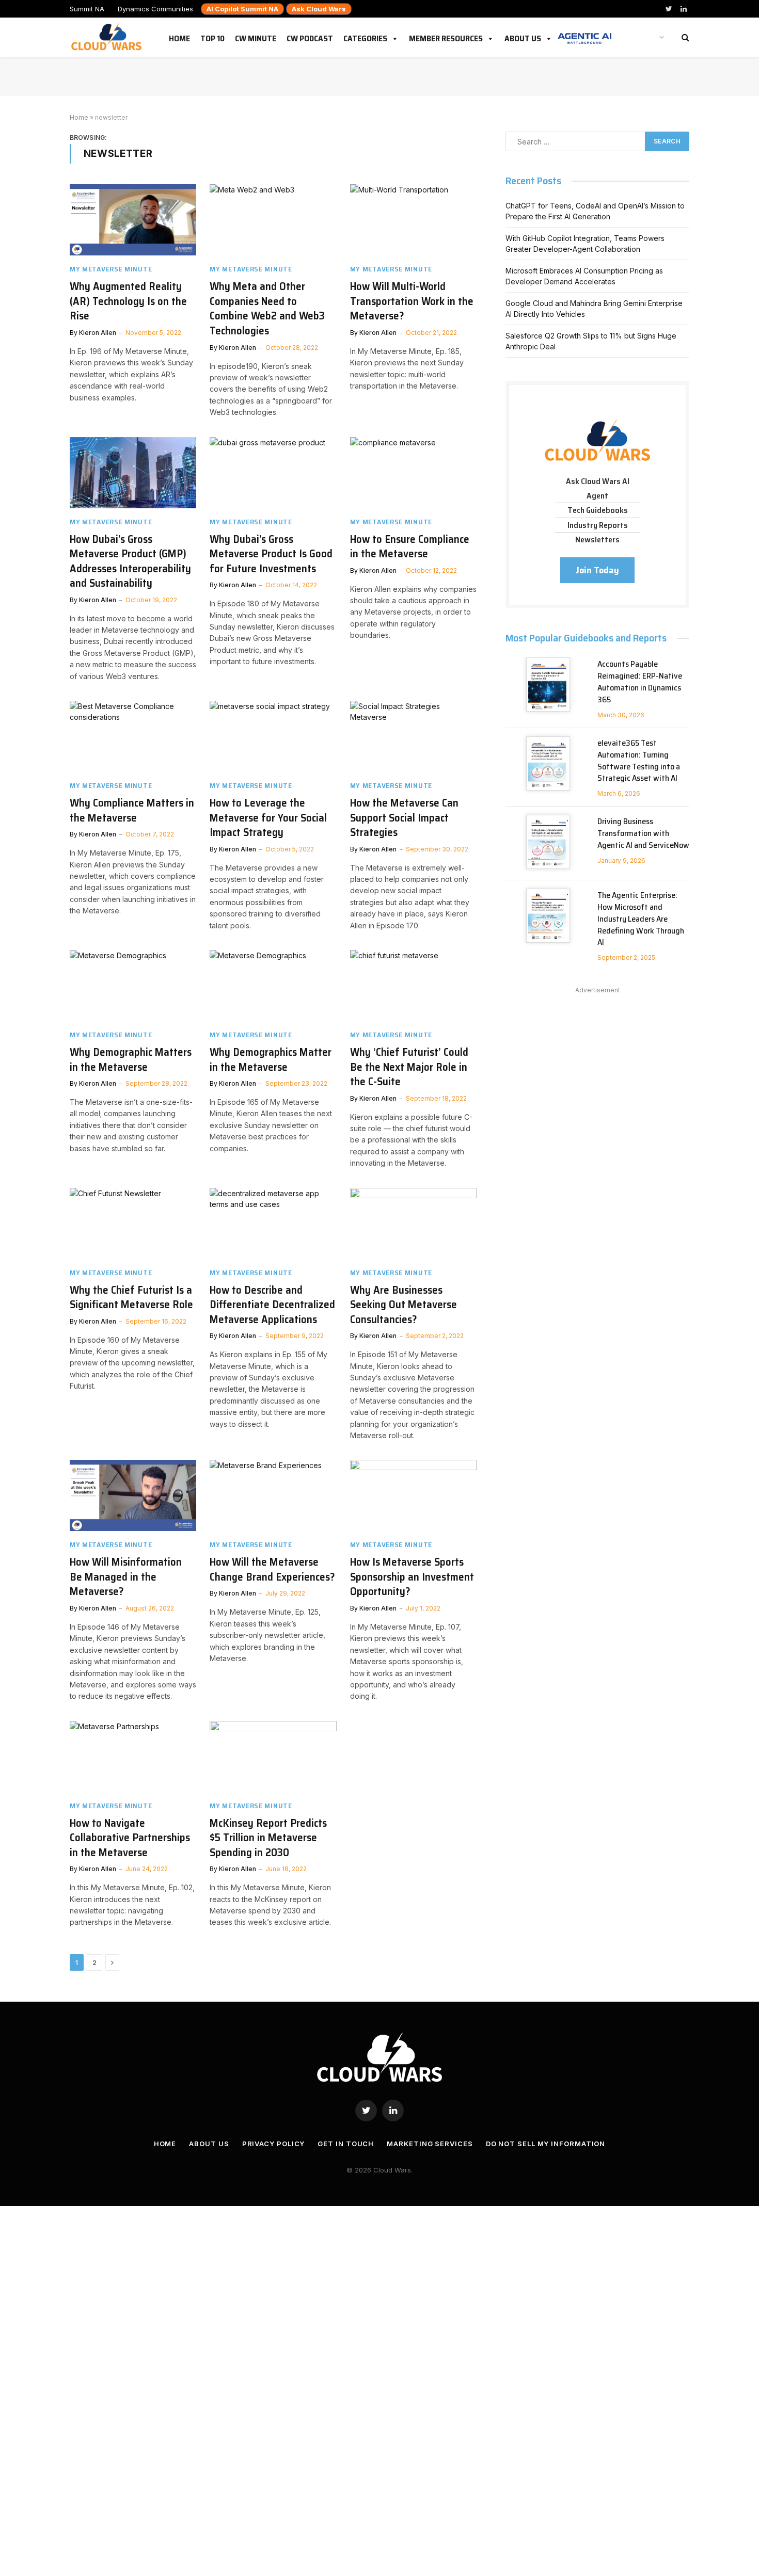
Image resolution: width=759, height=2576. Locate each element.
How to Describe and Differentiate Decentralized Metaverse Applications (272, 1305)
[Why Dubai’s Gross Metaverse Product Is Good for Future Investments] (273, 473)
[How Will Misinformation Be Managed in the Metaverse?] (133, 1495)
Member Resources (446, 37)
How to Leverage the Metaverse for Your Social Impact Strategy (268, 818)
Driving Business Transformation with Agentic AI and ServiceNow (643, 834)
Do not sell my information (546, 2144)
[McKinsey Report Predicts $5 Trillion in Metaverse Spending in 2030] (273, 1757)
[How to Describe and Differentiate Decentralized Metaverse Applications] (273, 1223)
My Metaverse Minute (111, 269)
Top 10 (212, 37)
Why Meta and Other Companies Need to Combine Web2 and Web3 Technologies (267, 309)
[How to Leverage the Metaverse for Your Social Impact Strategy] (273, 736)
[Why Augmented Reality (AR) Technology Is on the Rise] (133, 220)
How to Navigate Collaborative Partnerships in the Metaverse (130, 1838)
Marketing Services (430, 2144)
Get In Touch (346, 2144)
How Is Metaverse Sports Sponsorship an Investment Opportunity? (412, 1577)
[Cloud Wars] (108, 37)
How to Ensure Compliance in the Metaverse (410, 547)
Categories (365, 37)
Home (179, 37)
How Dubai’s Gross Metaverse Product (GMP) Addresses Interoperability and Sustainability (130, 561)
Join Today (597, 570)
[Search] (684, 37)
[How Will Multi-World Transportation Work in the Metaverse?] (413, 220)
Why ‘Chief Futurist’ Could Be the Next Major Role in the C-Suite (409, 1067)
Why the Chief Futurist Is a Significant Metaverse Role (131, 1298)
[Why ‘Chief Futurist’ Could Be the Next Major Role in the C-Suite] (413, 986)
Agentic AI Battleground (584, 33)
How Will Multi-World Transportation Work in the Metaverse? (412, 301)
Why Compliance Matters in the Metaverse (132, 810)
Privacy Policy (274, 2144)
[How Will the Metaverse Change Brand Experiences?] (273, 1495)
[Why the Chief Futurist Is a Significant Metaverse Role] (133, 1223)
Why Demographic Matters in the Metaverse (131, 1060)
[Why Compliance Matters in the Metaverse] (133, 736)
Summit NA (87, 9)
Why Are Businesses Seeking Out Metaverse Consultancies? (404, 1305)
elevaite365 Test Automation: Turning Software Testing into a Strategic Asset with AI (639, 761)
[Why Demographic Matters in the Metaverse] (133, 986)
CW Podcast (310, 37)
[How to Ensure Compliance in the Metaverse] (413, 473)
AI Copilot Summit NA (242, 9)
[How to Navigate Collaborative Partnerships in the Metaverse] (133, 1757)
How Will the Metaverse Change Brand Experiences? (272, 1569)
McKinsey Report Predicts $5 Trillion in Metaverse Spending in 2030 (268, 1838)
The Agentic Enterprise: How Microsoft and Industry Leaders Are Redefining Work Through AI (641, 919)
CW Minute (256, 37)
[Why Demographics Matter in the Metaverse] (273, 986)
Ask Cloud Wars (319, 9)
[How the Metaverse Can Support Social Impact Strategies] (413, 736)
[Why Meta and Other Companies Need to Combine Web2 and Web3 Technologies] (273, 220)
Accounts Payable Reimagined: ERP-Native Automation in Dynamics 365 (640, 682)
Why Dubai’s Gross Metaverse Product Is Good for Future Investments (271, 554)
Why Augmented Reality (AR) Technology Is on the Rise (128, 301)
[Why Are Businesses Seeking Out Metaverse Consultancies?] (413, 1223)
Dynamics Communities (155, 9)
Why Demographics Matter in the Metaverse (271, 1060)
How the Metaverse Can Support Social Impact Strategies (404, 818)
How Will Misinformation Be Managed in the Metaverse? (126, 1577)
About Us (523, 37)
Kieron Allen (98, 333)
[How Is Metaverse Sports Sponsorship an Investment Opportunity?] (413, 1495)
